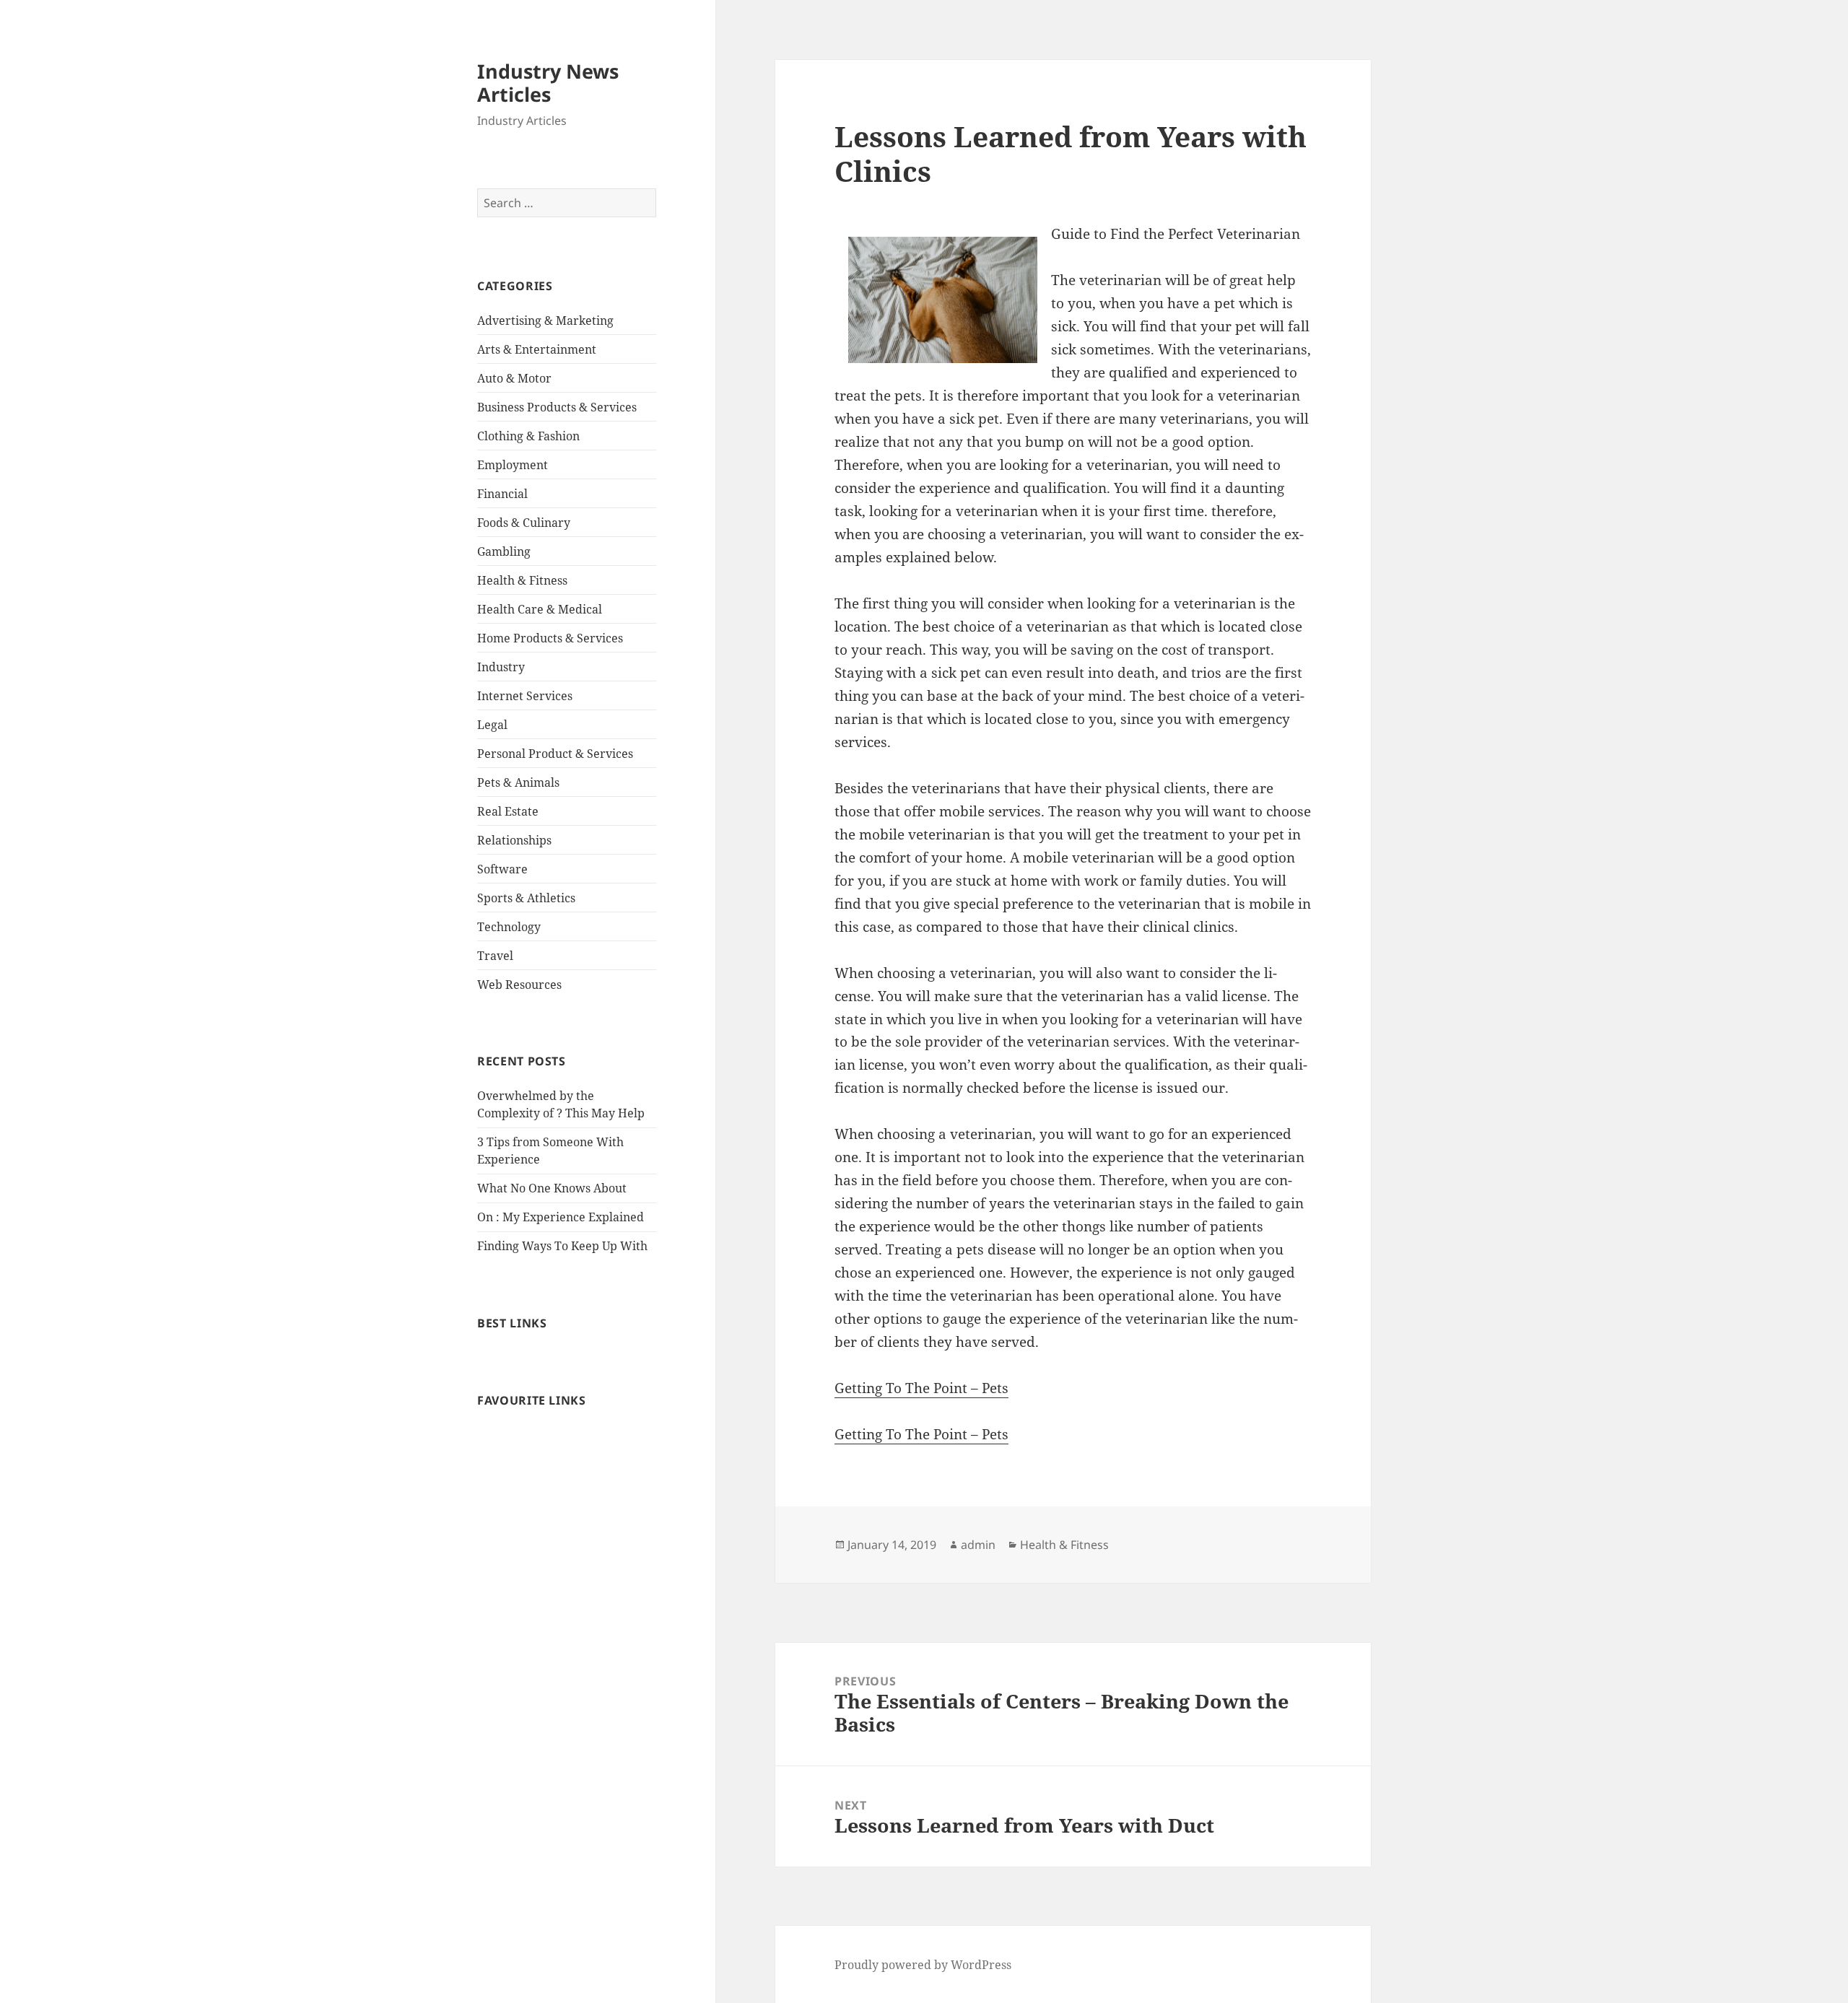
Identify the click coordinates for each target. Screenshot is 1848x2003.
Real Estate (508, 811)
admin (978, 1545)
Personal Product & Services (555, 754)
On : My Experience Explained (561, 1217)
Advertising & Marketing (545, 320)
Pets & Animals (518, 782)
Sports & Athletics (526, 898)
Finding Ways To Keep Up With (562, 1246)
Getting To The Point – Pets (921, 1388)
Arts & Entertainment (537, 349)
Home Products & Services (550, 638)
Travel (495, 956)
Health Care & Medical (540, 609)
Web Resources (519, 985)
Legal (492, 725)
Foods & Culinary (524, 523)
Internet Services (525, 696)
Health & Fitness (522, 580)
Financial (502, 494)
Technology (509, 927)
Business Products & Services (557, 407)
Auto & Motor (514, 378)
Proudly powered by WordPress (923, 1965)
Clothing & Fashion (528, 436)
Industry (501, 667)
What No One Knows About (552, 1188)
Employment (513, 465)
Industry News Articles (548, 83)
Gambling (504, 551)
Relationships (514, 840)
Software (502, 869)
